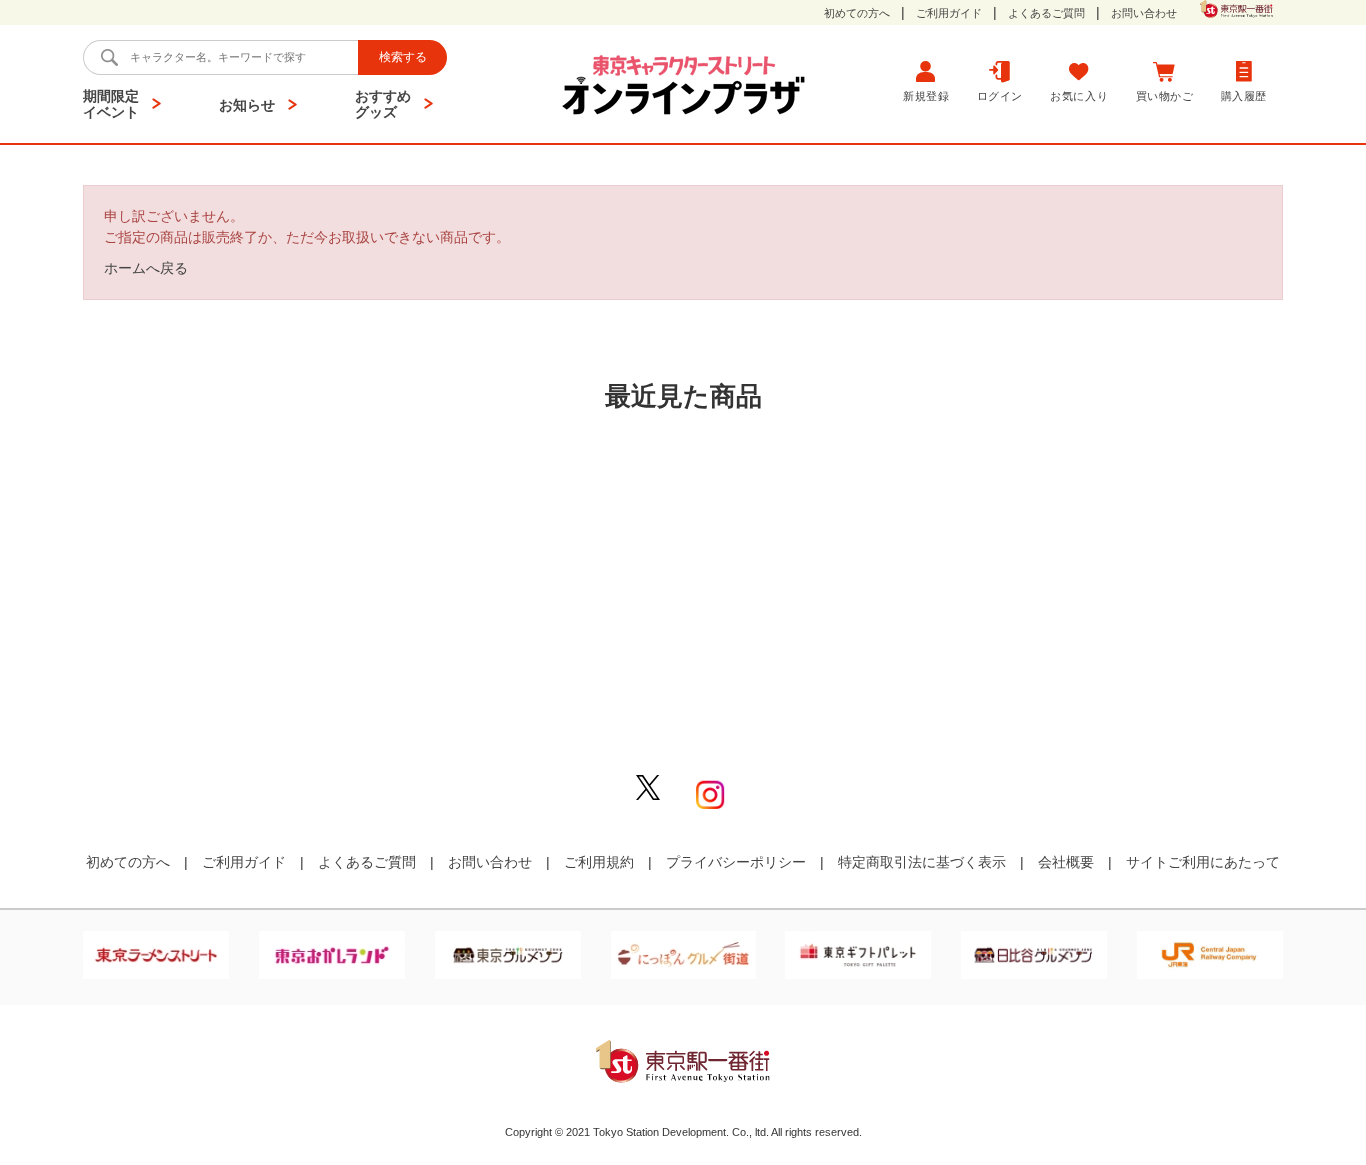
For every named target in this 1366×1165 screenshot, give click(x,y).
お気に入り (1079, 96)
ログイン (1000, 96)
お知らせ (247, 105)
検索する (403, 57)
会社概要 (1066, 862)
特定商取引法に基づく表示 (922, 862)
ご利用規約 (599, 862)
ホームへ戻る (146, 268)
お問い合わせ (1144, 13)
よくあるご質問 (1046, 13)
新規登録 (926, 96)
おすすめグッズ (383, 104)
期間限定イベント (111, 104)
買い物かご (1165, 96)
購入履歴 (1244, 96)
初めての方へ (857, 13)
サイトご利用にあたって (1203, 862)
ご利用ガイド (949, 13)
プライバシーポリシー (736, 862)
